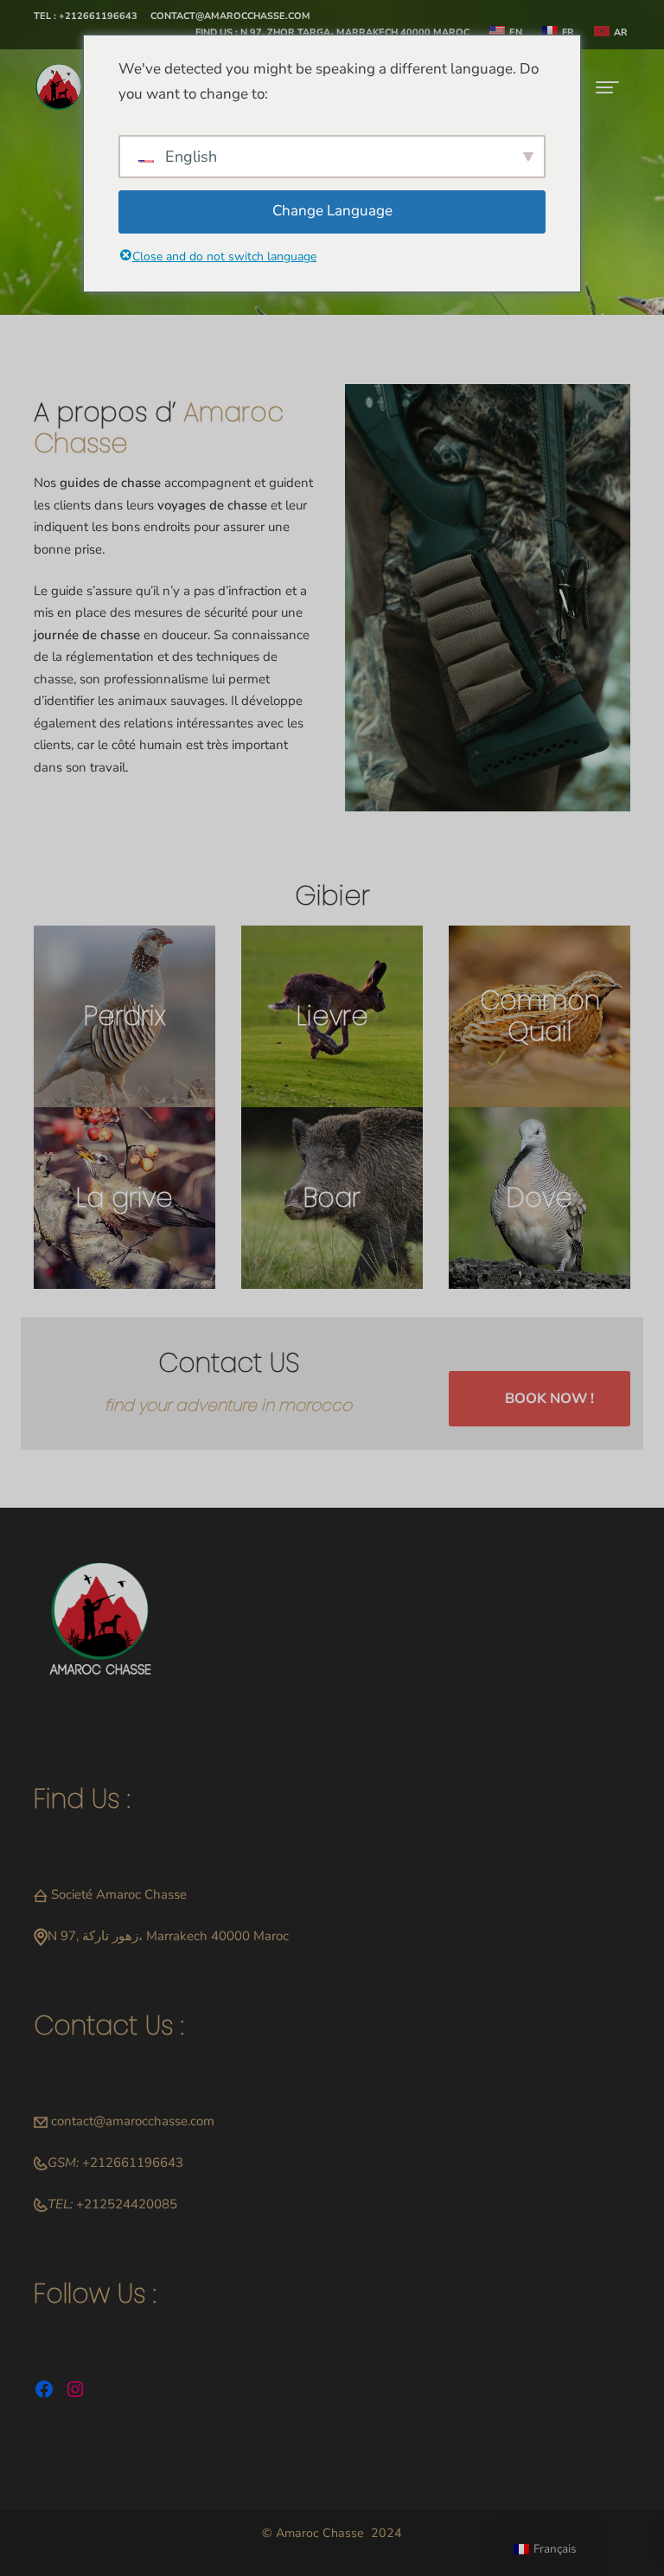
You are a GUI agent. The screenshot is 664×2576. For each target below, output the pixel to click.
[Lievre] (332, 1016)
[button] (86, 17)
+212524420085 (127, 2204)
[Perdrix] (124, 1016)
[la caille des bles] (539, 1016)
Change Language (332, 211)
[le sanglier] (332, 1198)
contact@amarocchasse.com (133, 2121)
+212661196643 (133, 2163)
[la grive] (124, 1198)
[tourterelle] (539, 1198)
